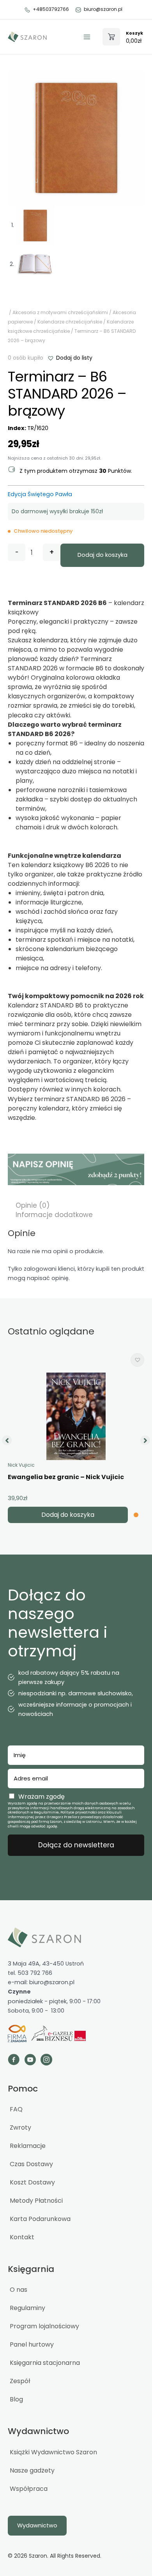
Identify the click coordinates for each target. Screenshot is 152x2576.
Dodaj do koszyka (103, 555)
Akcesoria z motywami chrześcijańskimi (60, 312)
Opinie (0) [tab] (33, 1205)
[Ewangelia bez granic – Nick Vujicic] (76, 1416)
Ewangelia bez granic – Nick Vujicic (66, 1477)
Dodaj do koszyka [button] (68, 1515)
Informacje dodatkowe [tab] (54, 1215)
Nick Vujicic (21, 1465)
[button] (70, 358)
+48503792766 (51, 9)
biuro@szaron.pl (103, 9)
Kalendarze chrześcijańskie (70, 322)
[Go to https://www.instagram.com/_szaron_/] (46, 2061)
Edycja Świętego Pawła (40, 494)
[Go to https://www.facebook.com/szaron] (14, 2061)
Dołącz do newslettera (76, 1845)
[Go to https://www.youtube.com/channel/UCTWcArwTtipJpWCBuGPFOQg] (30, 2061)
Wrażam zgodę (42, 1797)
